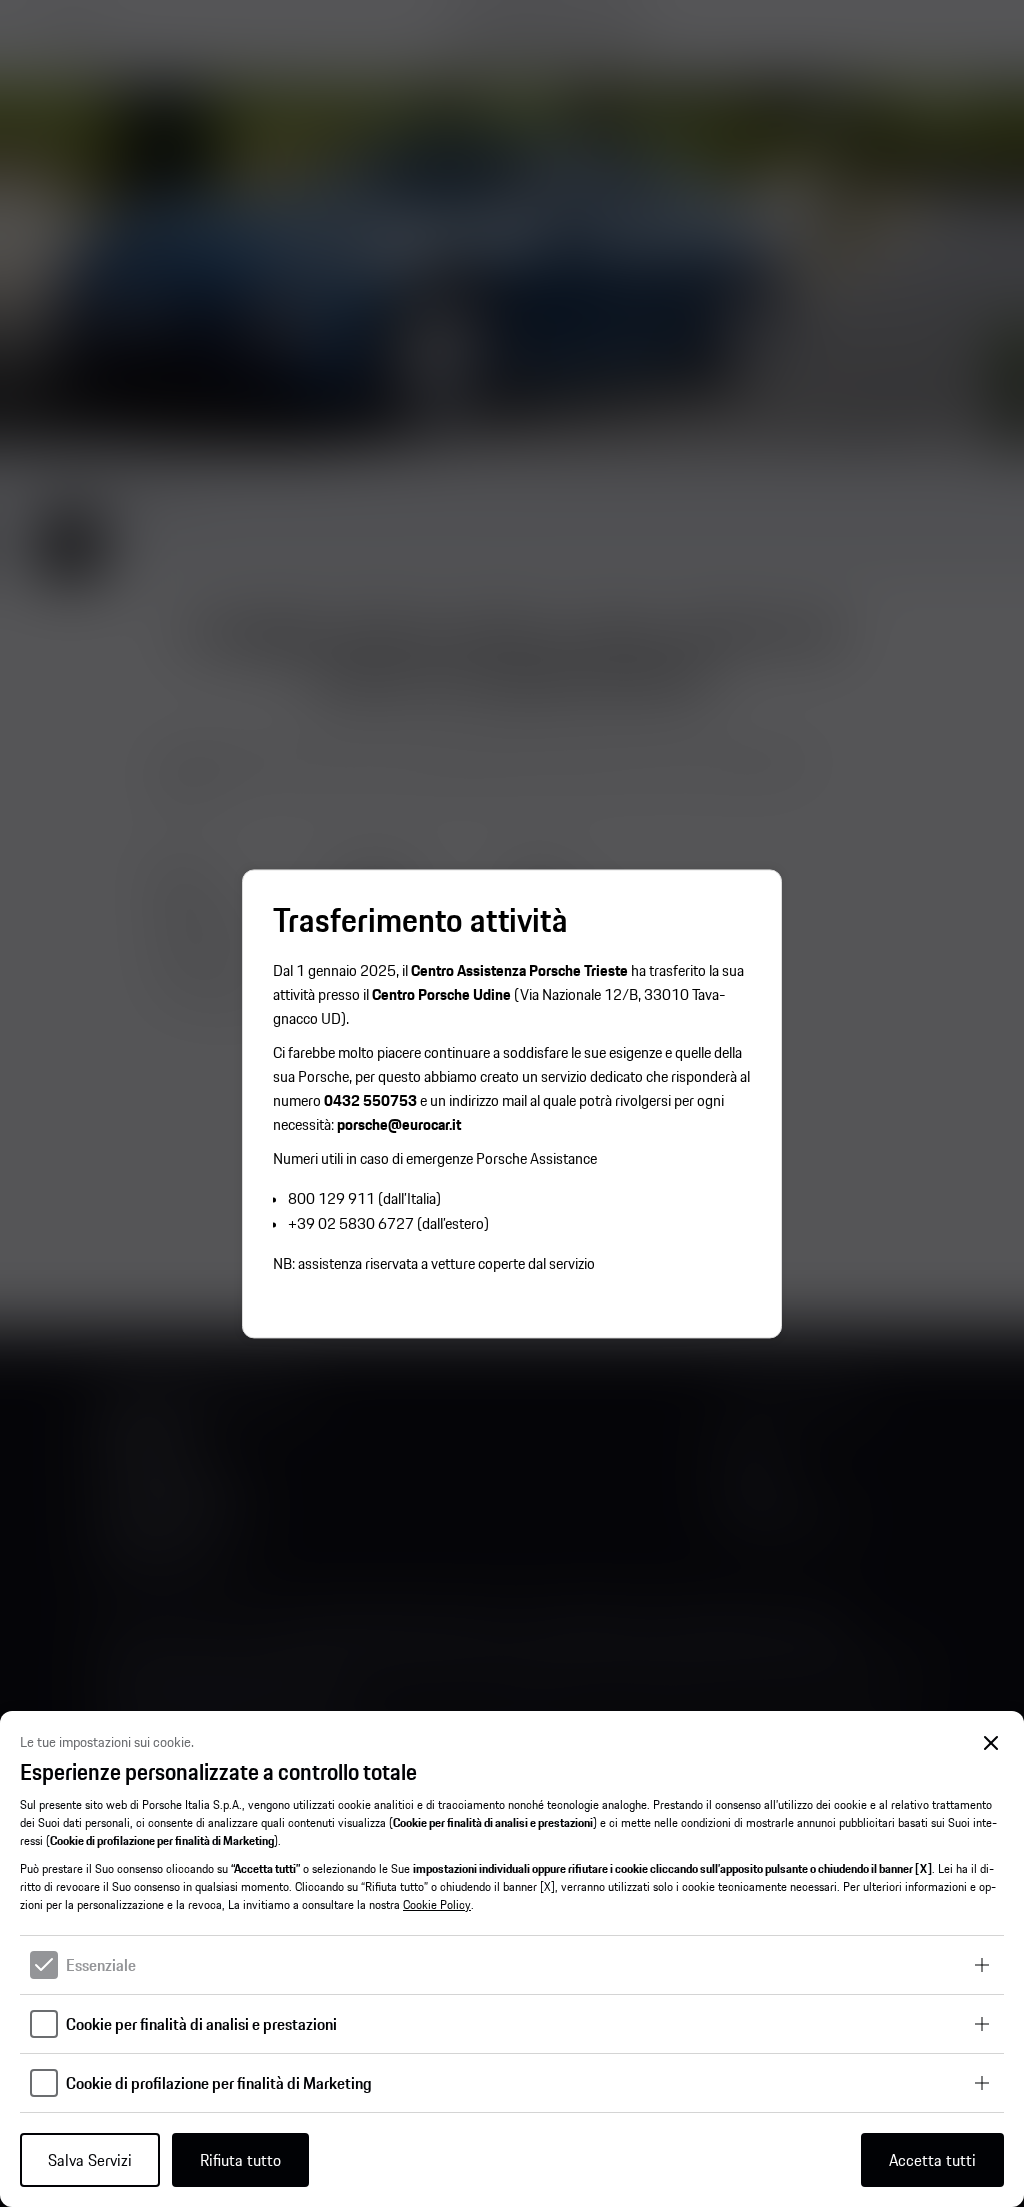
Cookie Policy (437, 1904)
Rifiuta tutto (240, 2160)
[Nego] (991, 1743)
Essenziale (101, 1965)
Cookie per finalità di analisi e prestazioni (201, 2024)
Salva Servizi (90, 2160)
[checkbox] (44, 1965)
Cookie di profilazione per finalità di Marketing (219, 2083)
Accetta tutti (932, 2160)
